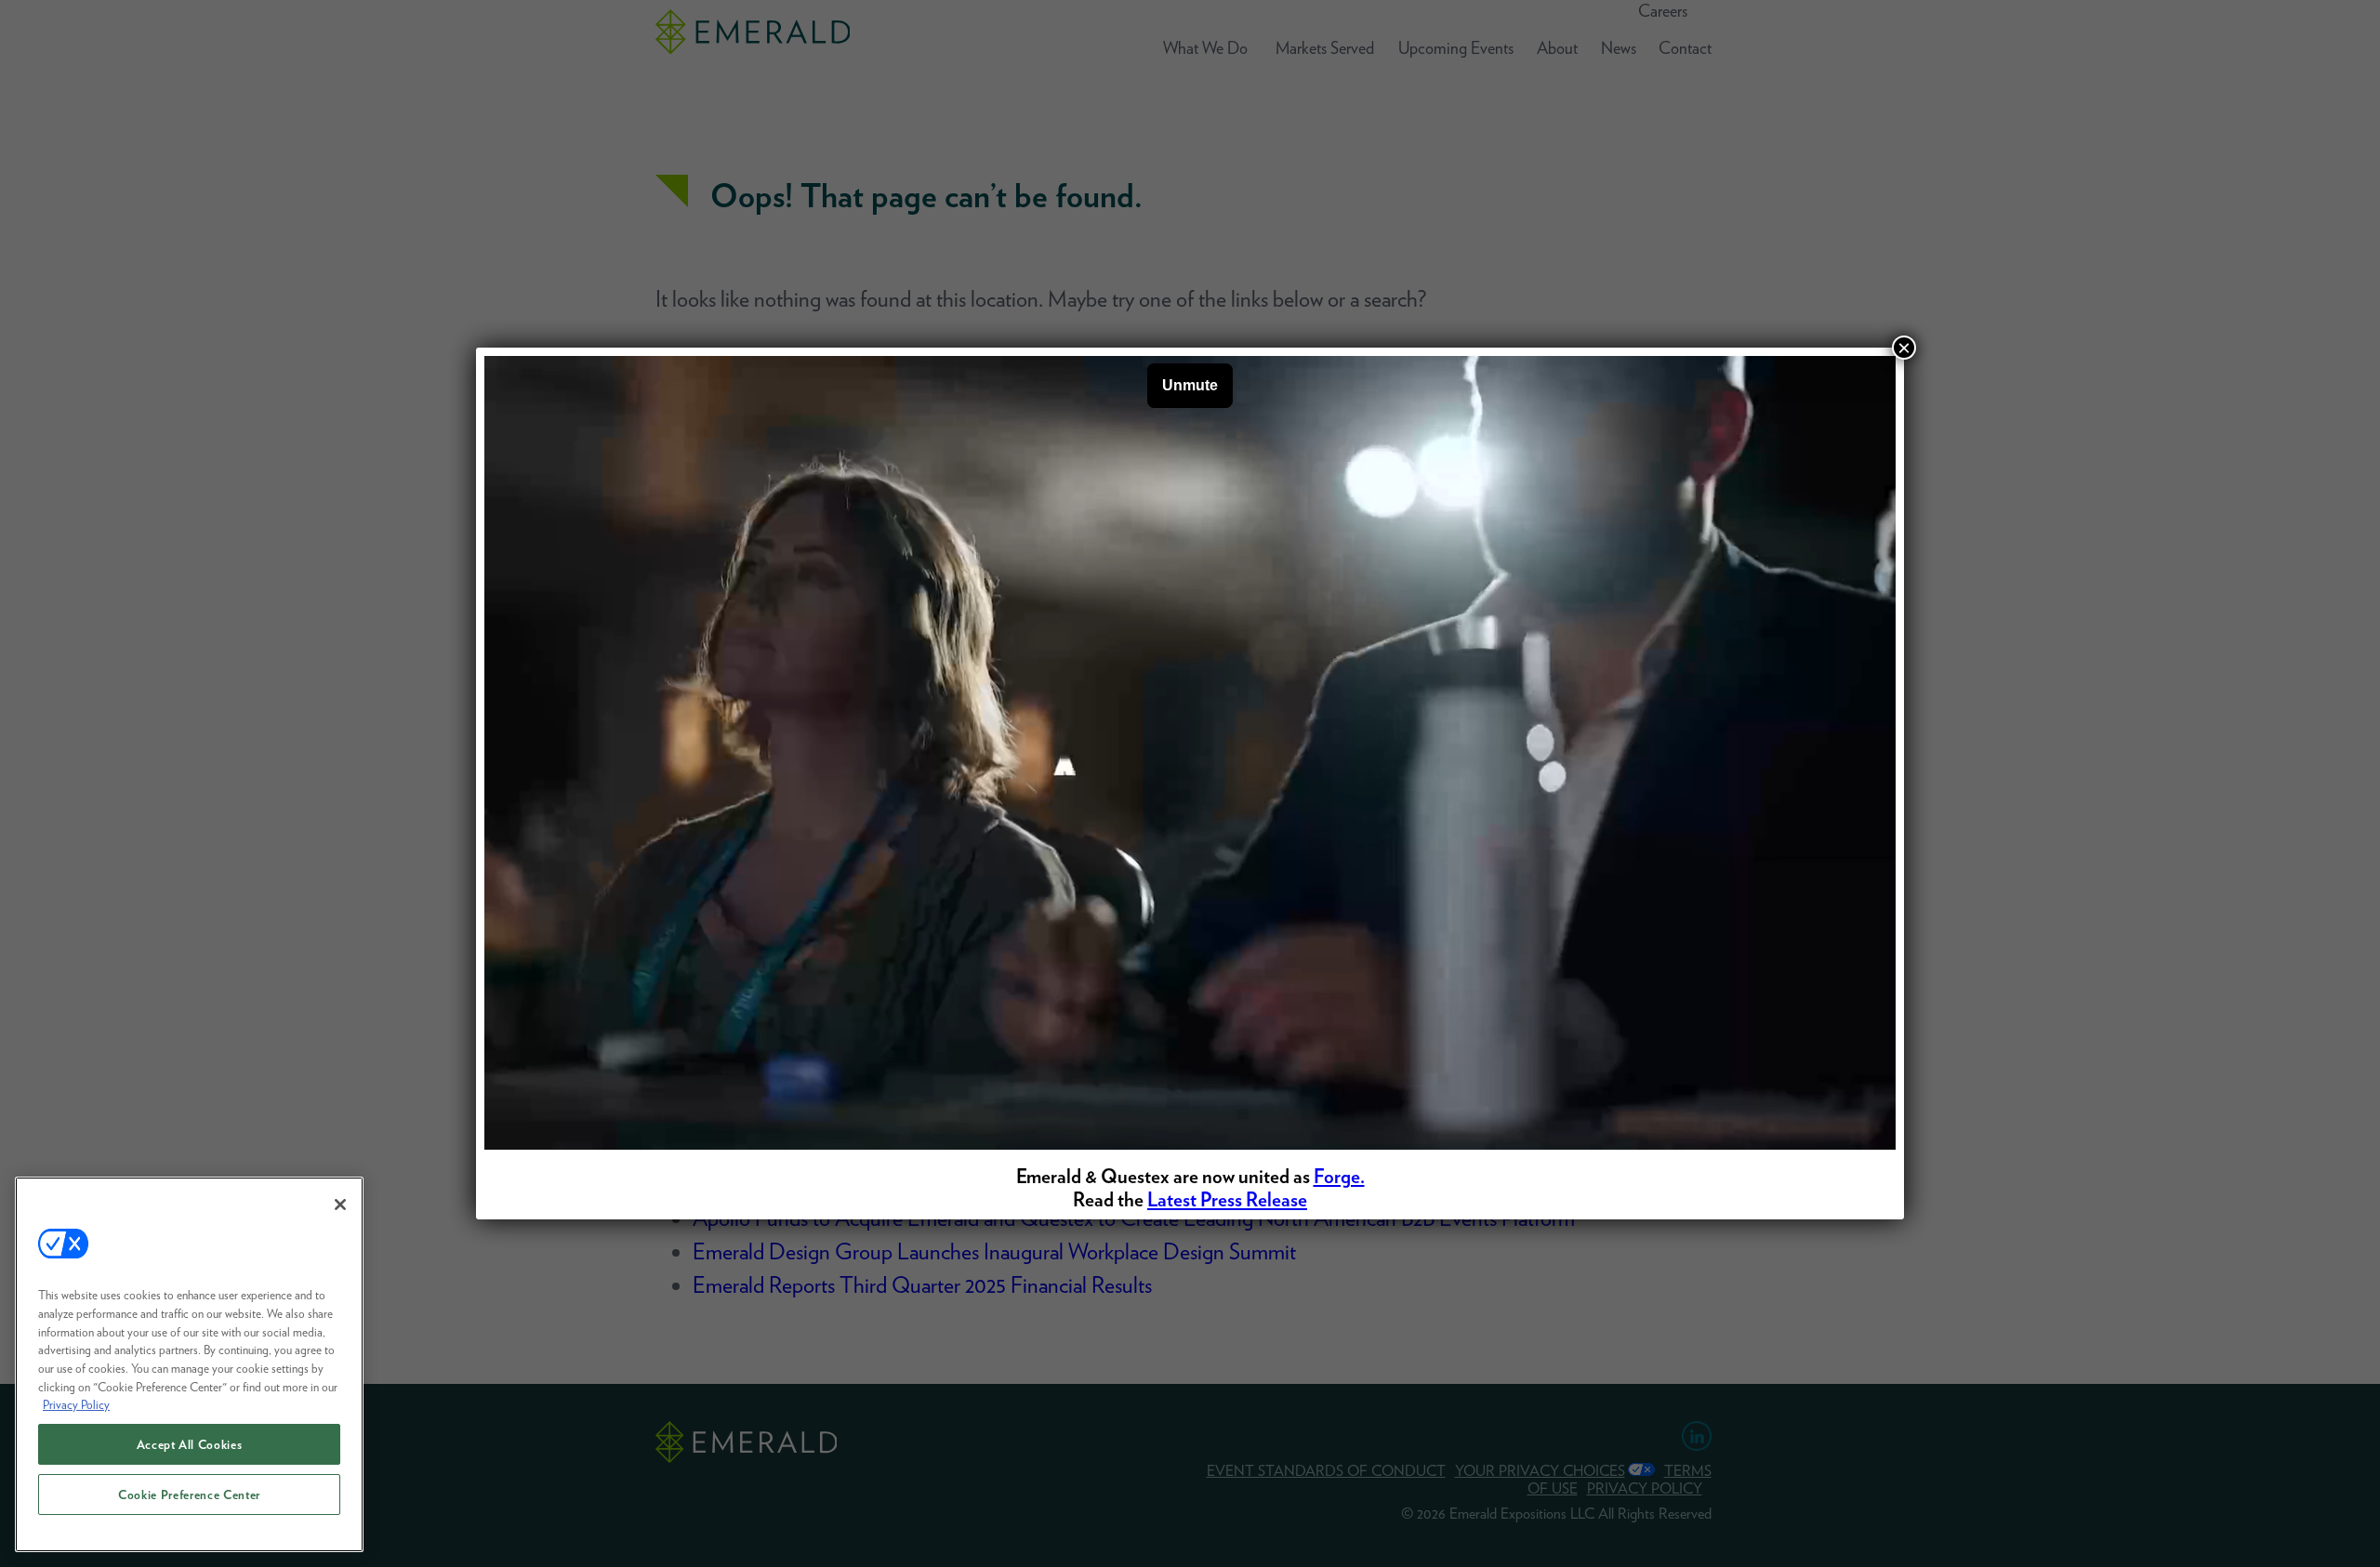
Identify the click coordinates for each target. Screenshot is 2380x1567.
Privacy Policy (76, 1404)
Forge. (1339, 1176)
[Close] (340, 1205)
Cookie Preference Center (189, 1495)
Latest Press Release (1227, 1199)
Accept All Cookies (190, 1444)
